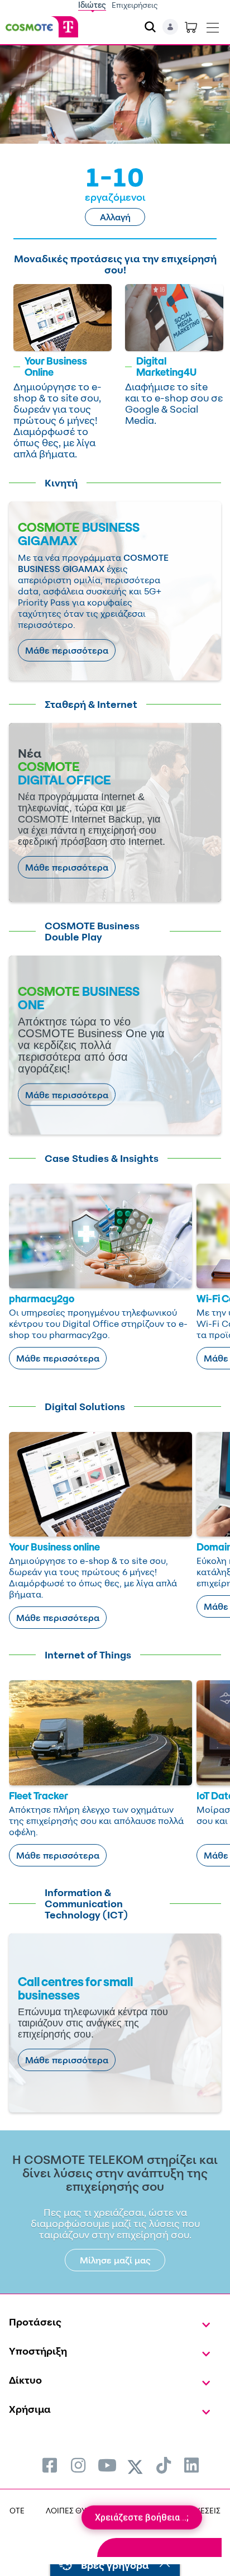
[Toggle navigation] (213, 25)
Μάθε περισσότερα (67, 650)
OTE (17, 2510)
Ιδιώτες (92, 5)
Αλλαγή (115, 217)
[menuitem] (50, 2465)
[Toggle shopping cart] (191, 27)
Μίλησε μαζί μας (115, 2260)
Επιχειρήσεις (135, 5)
